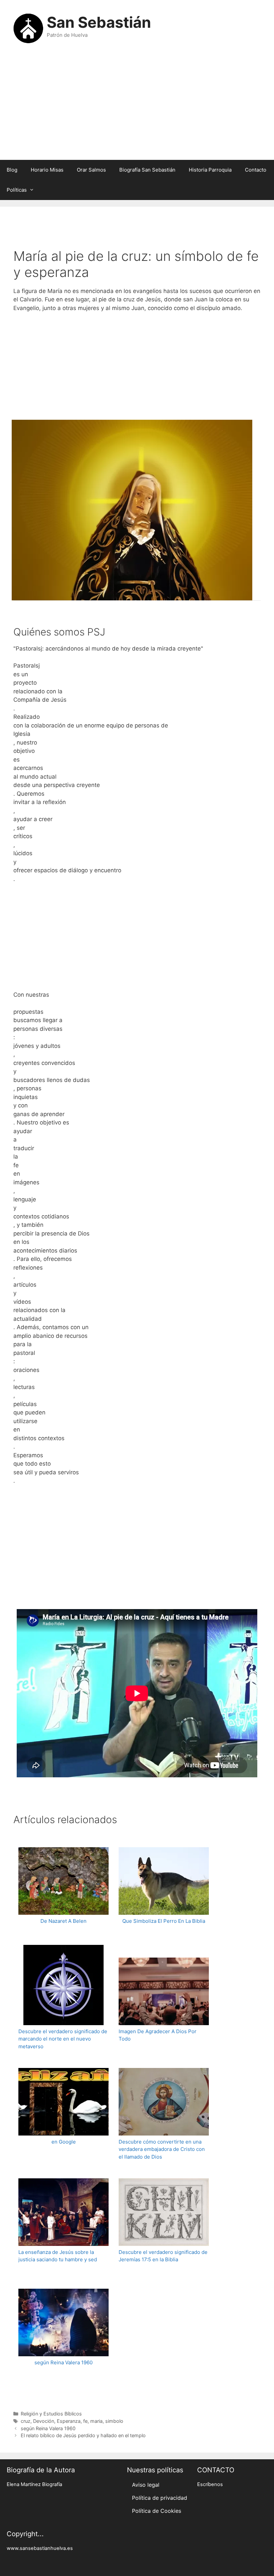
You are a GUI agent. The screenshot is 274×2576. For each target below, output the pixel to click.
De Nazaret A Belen (63, 1921)
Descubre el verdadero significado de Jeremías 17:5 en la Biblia (163, 2256)
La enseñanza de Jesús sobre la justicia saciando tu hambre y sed (58, 2256)
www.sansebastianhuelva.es (40, 2548)
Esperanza (69, 2421)
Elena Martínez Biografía (34, 2484)
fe (85, 2421)
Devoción (44, 2421)
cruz (26, 2421)
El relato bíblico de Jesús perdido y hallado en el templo (83, 2435)
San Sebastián (99, 22)
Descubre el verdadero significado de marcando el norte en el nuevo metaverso (63, 2039)
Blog (12, 170)
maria (96, 2421)
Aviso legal (146, 2485)
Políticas (17, 190)
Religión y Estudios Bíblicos (51, 2414)
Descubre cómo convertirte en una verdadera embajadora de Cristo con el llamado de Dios (162, 2149)
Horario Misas (47, 170)
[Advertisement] (137, 106)
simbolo (114, 2421)
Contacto (256, 170)
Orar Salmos (91, 170)
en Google (64, 2142)
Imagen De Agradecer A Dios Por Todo (158, 2035)
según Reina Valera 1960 (63, 2362)
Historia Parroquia (210, 170)
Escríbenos (210, 2484)
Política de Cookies (157, 2511)
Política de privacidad (160, 2498)
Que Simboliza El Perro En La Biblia (164, 1921)
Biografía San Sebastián (147, 170)
